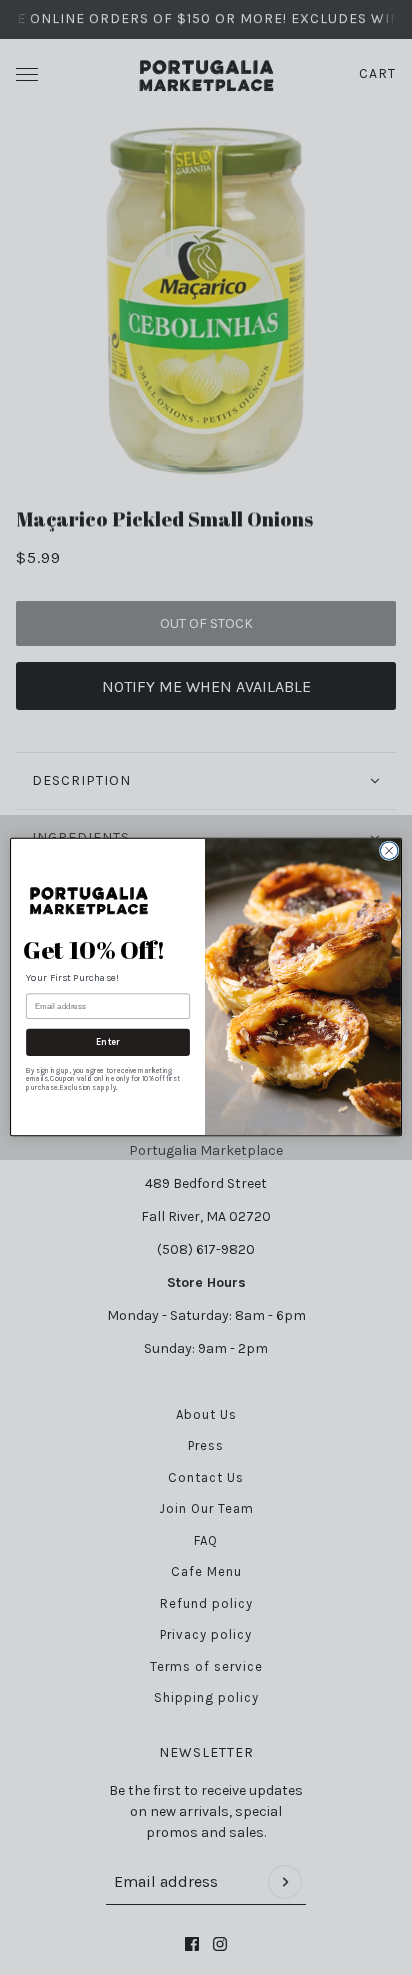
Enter (108, 1042)
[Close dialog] (389, 851)
